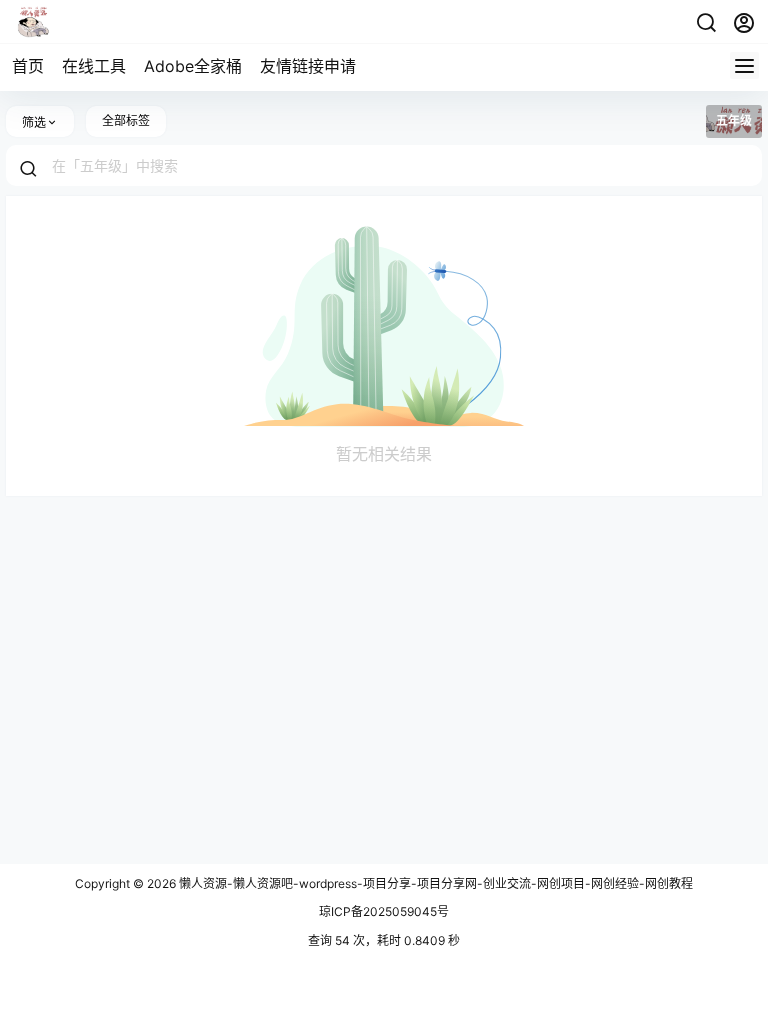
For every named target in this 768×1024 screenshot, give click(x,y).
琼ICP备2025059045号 (384, 911)
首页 (28, 66)
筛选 (34, 122)
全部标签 (126, 120)
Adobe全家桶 (193, 66)
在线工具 (94, 66)
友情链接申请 (308, 66)
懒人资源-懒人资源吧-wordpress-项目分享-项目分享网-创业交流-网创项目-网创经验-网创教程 (434, 883)
